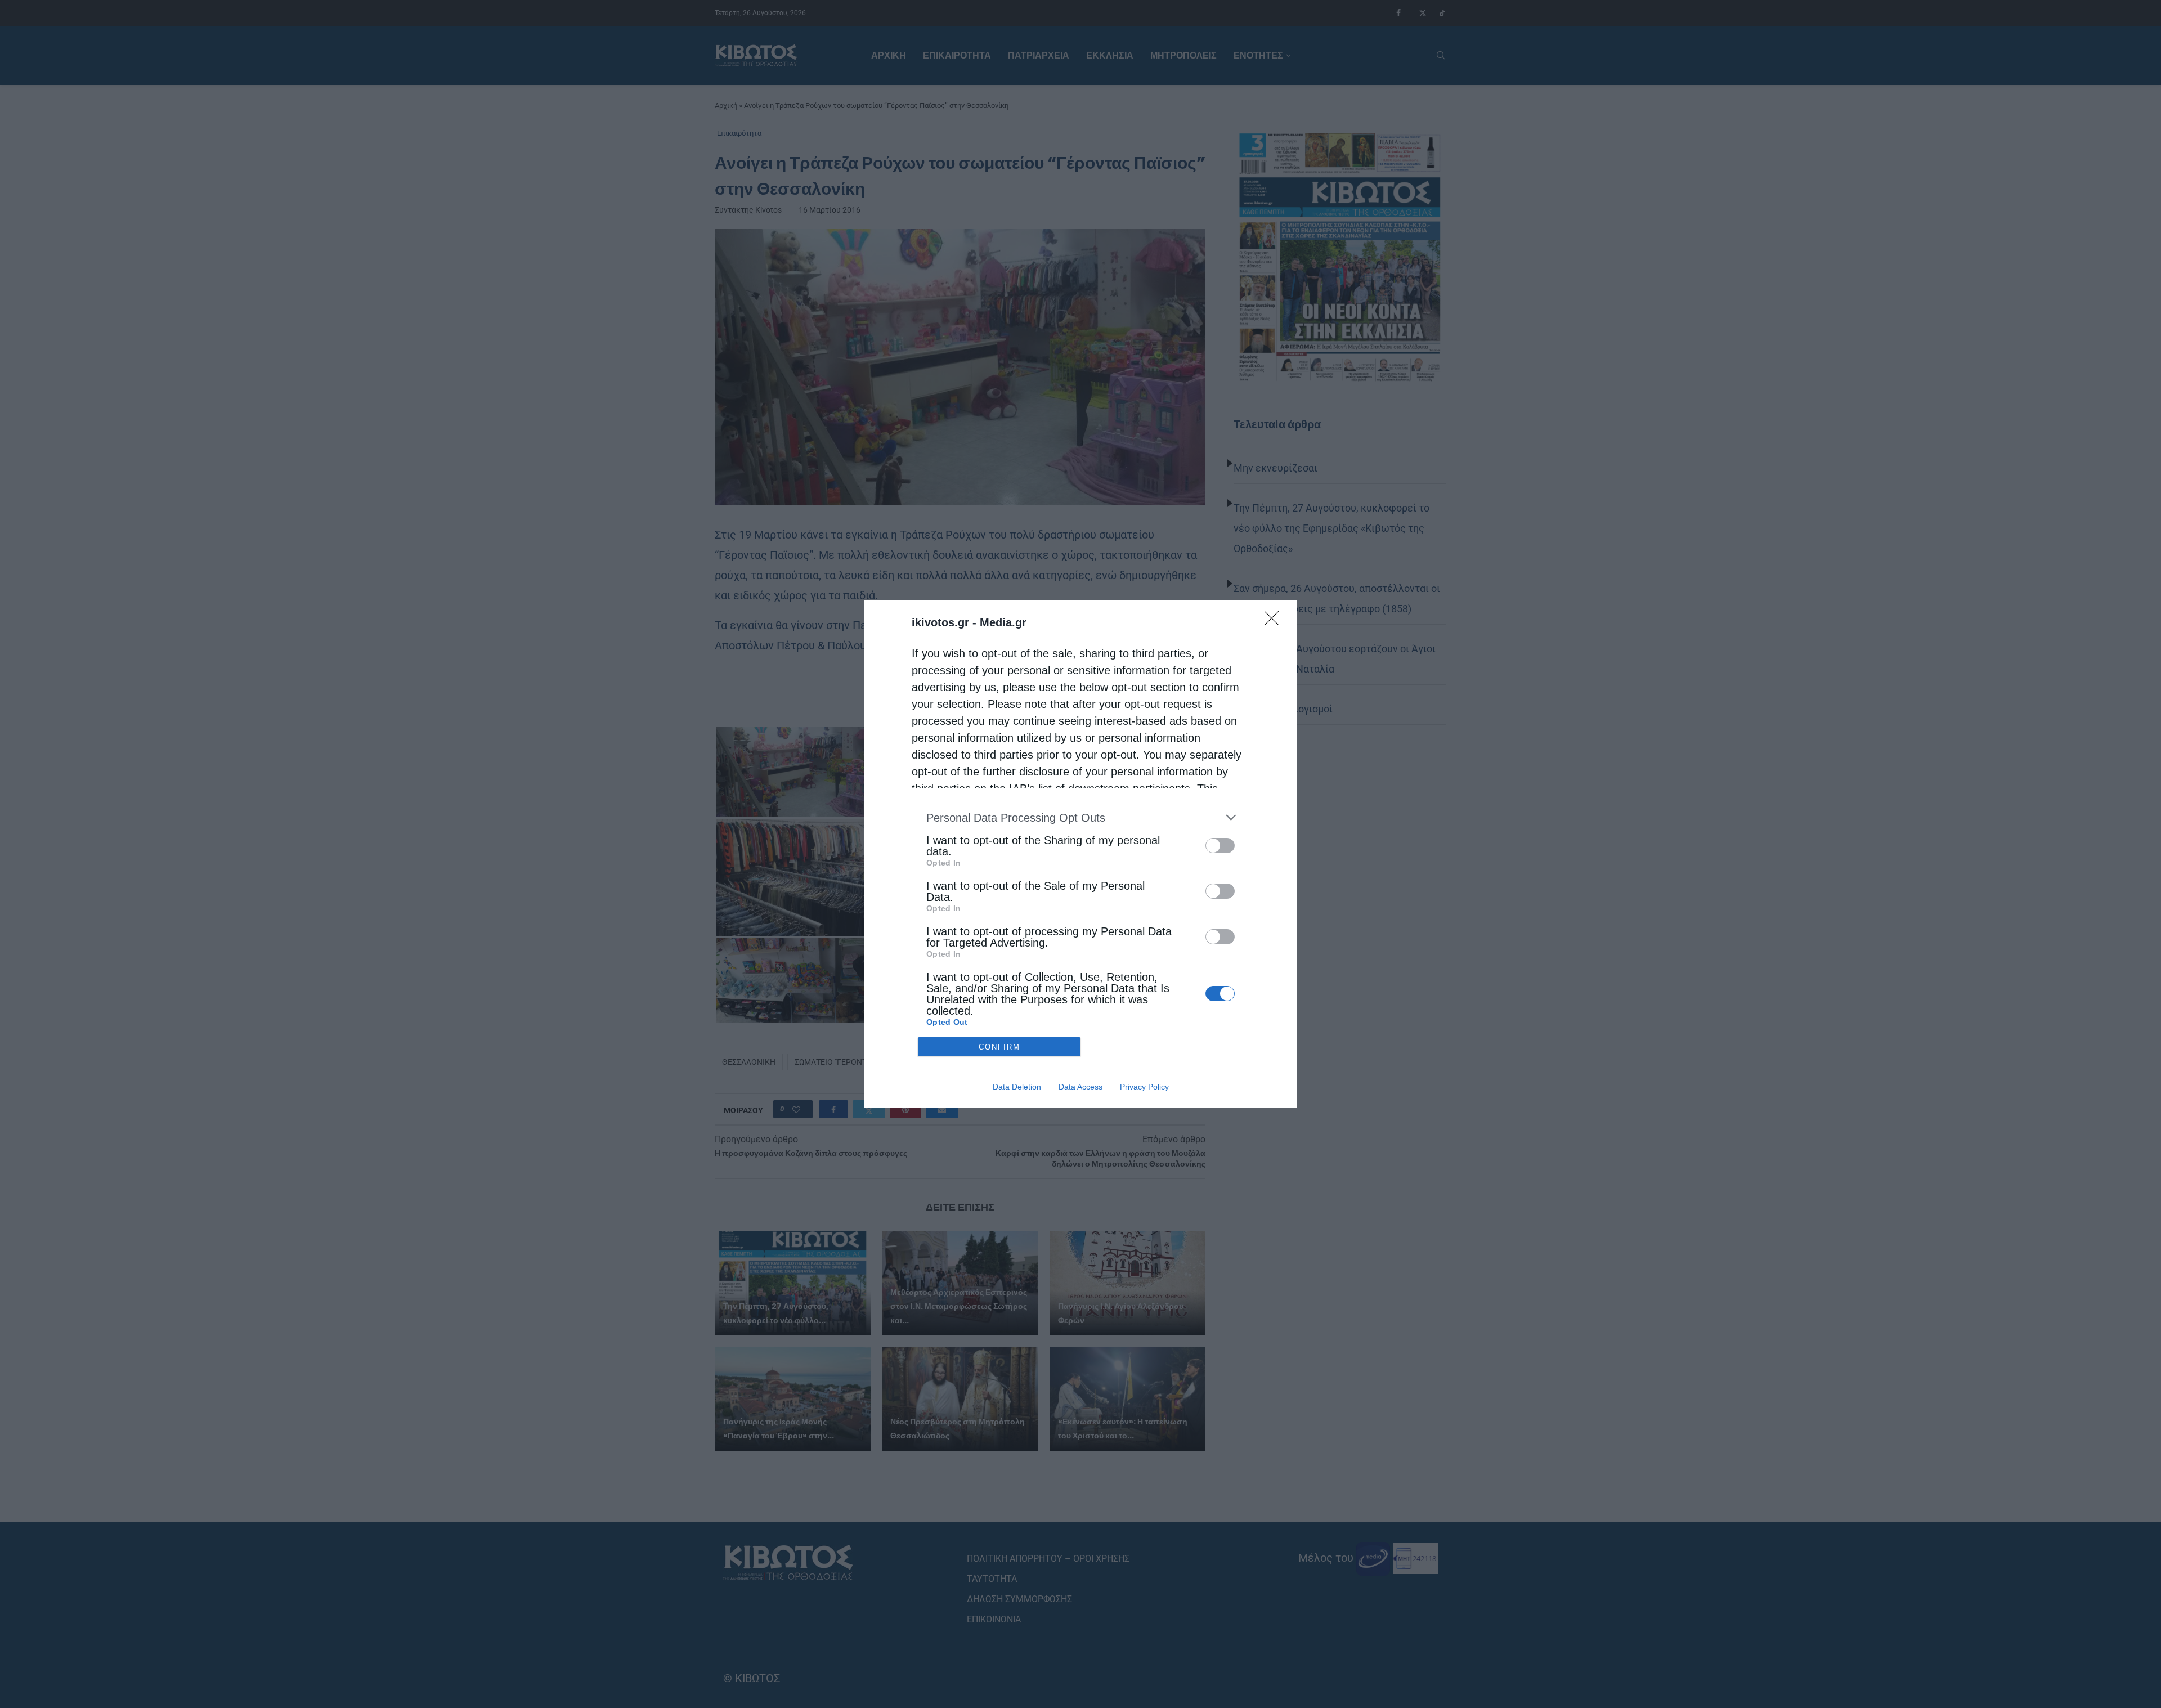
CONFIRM (999, 1047)
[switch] (1220, 846)
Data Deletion (1017, 1087)
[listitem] (1080, 817)
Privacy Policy (1144, 1087)
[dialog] (1080, 854)
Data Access (1080, 1087)
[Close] (1275, 622)
